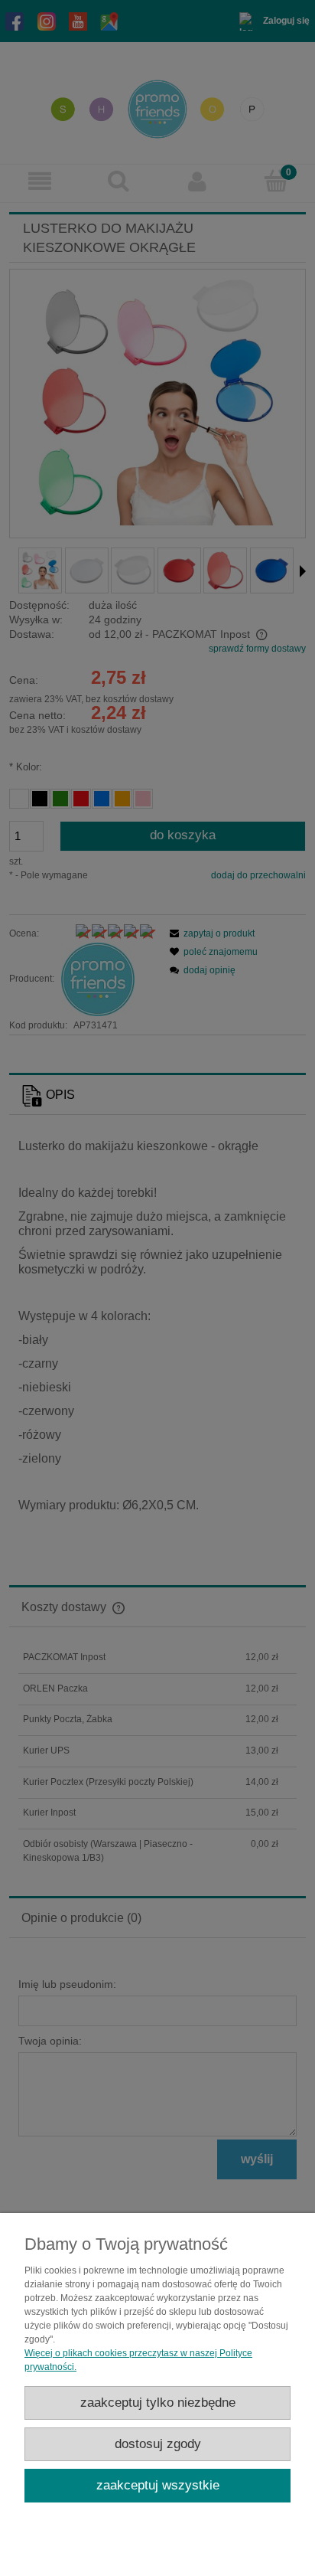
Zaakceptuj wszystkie (158, 2485)
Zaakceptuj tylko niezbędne (158, 2403)
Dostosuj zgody (158, 2444)
